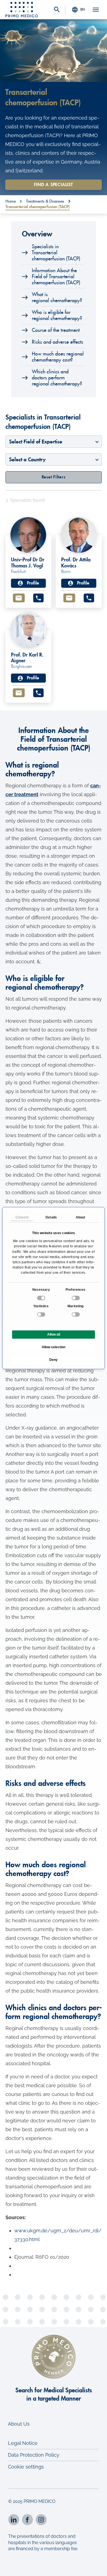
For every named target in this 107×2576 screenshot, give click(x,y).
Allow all (54, 1334)
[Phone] (38, 598)
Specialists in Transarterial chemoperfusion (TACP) (56, 253)
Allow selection (54, 1347)
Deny (54, 1360)
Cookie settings (26, 2467)
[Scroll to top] (95, 2567)
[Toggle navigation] (96, 10)
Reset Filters (54, 477)
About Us (19, 2424)
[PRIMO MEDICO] (22, 10)
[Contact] (19, 598)
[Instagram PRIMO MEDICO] (41, 2520)
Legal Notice (23, 2443)
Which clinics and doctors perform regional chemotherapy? (57, 378)
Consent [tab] (22, 1217)
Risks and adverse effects (57, 342)
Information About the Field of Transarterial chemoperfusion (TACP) (56, 277)
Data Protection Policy (34, 2455)
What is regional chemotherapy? (57, 297)
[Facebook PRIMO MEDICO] (27, 2520)
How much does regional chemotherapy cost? (58, 357)
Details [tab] (51, 1217)
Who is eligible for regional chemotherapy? (57, 315)
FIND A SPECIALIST (54, 185)
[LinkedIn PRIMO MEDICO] (14, 2520)
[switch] (76, 1298)
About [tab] (81, 1217)
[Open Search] (57, 10)
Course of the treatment (56, 330)
